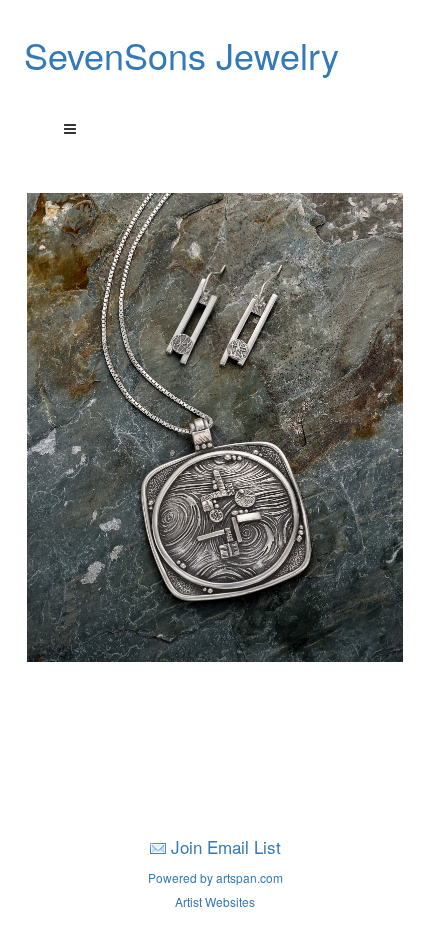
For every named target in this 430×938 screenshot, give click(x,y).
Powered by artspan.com (215, 877)
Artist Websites (215, 901)
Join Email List (226, 846)
